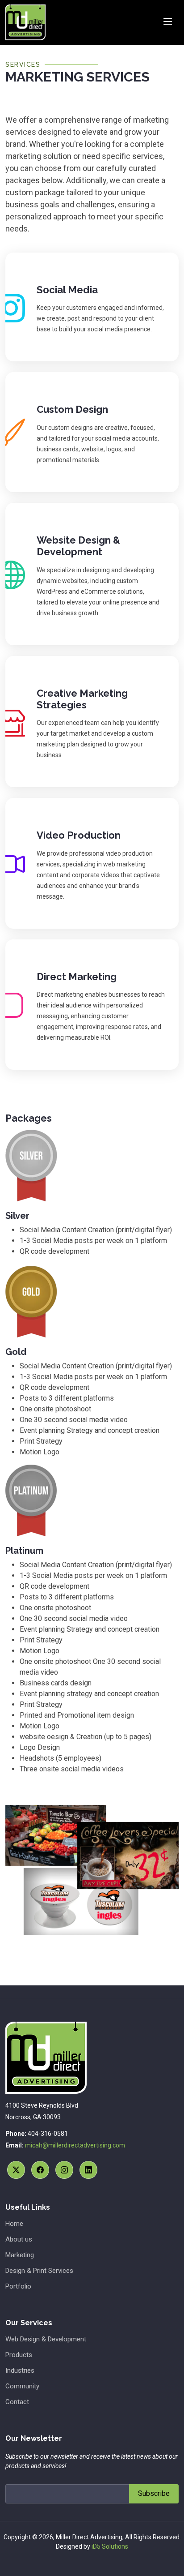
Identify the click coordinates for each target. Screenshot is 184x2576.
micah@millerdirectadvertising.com (75, 2145)
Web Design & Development (46, 2339)
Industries (20, 2371)
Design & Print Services (39, 2271)
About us (19, 2240)
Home (14, 2224)
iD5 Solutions (110, 2546)
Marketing (20, 2255)
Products (19, 2355)
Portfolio (18, 2287)
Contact (17, 2402)
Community (22, 2386)
